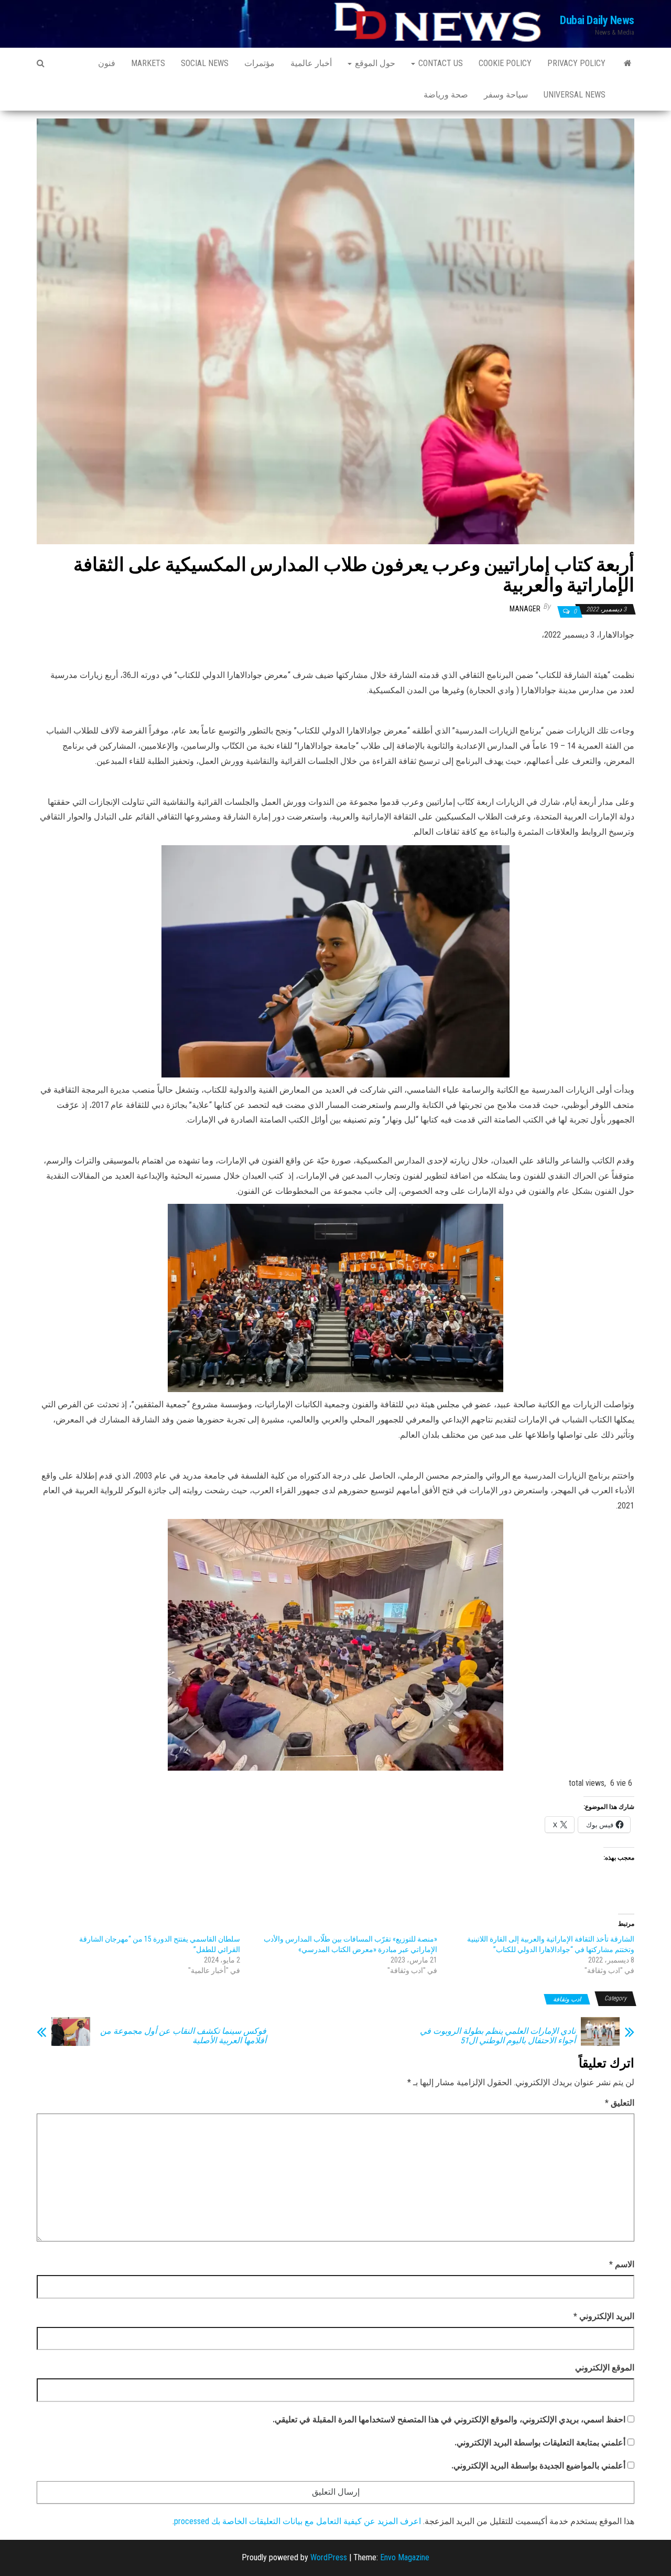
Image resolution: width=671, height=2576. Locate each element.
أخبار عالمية (311, 63)
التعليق (620, 2103)
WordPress (329, 2557)
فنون (107, 63)
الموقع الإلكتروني (605, 2368)
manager (525, 609)
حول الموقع (374, 63)
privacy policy (576, 63)
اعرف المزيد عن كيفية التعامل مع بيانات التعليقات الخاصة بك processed (297, 2521)
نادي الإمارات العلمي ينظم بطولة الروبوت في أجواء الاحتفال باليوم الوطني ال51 (498, 2036)
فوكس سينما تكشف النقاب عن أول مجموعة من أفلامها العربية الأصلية (183, 2036)
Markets (148, 63)
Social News (205, 63)
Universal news (575, 95)
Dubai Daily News (597, 20)
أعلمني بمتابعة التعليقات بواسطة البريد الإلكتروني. (540, 2443)
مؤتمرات (259, 63)
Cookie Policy (505, 63)
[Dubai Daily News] (628, 63)
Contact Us (440, 63)
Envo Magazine (405, 2557)
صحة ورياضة (446, 95)
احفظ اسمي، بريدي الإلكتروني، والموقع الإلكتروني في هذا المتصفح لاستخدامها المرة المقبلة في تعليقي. (449, 2419)
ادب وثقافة (567, 1999)
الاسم (622, 2264)
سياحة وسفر (506, 95)
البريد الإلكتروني (604, 2316)
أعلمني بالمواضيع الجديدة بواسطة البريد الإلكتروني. (538, 2466)
